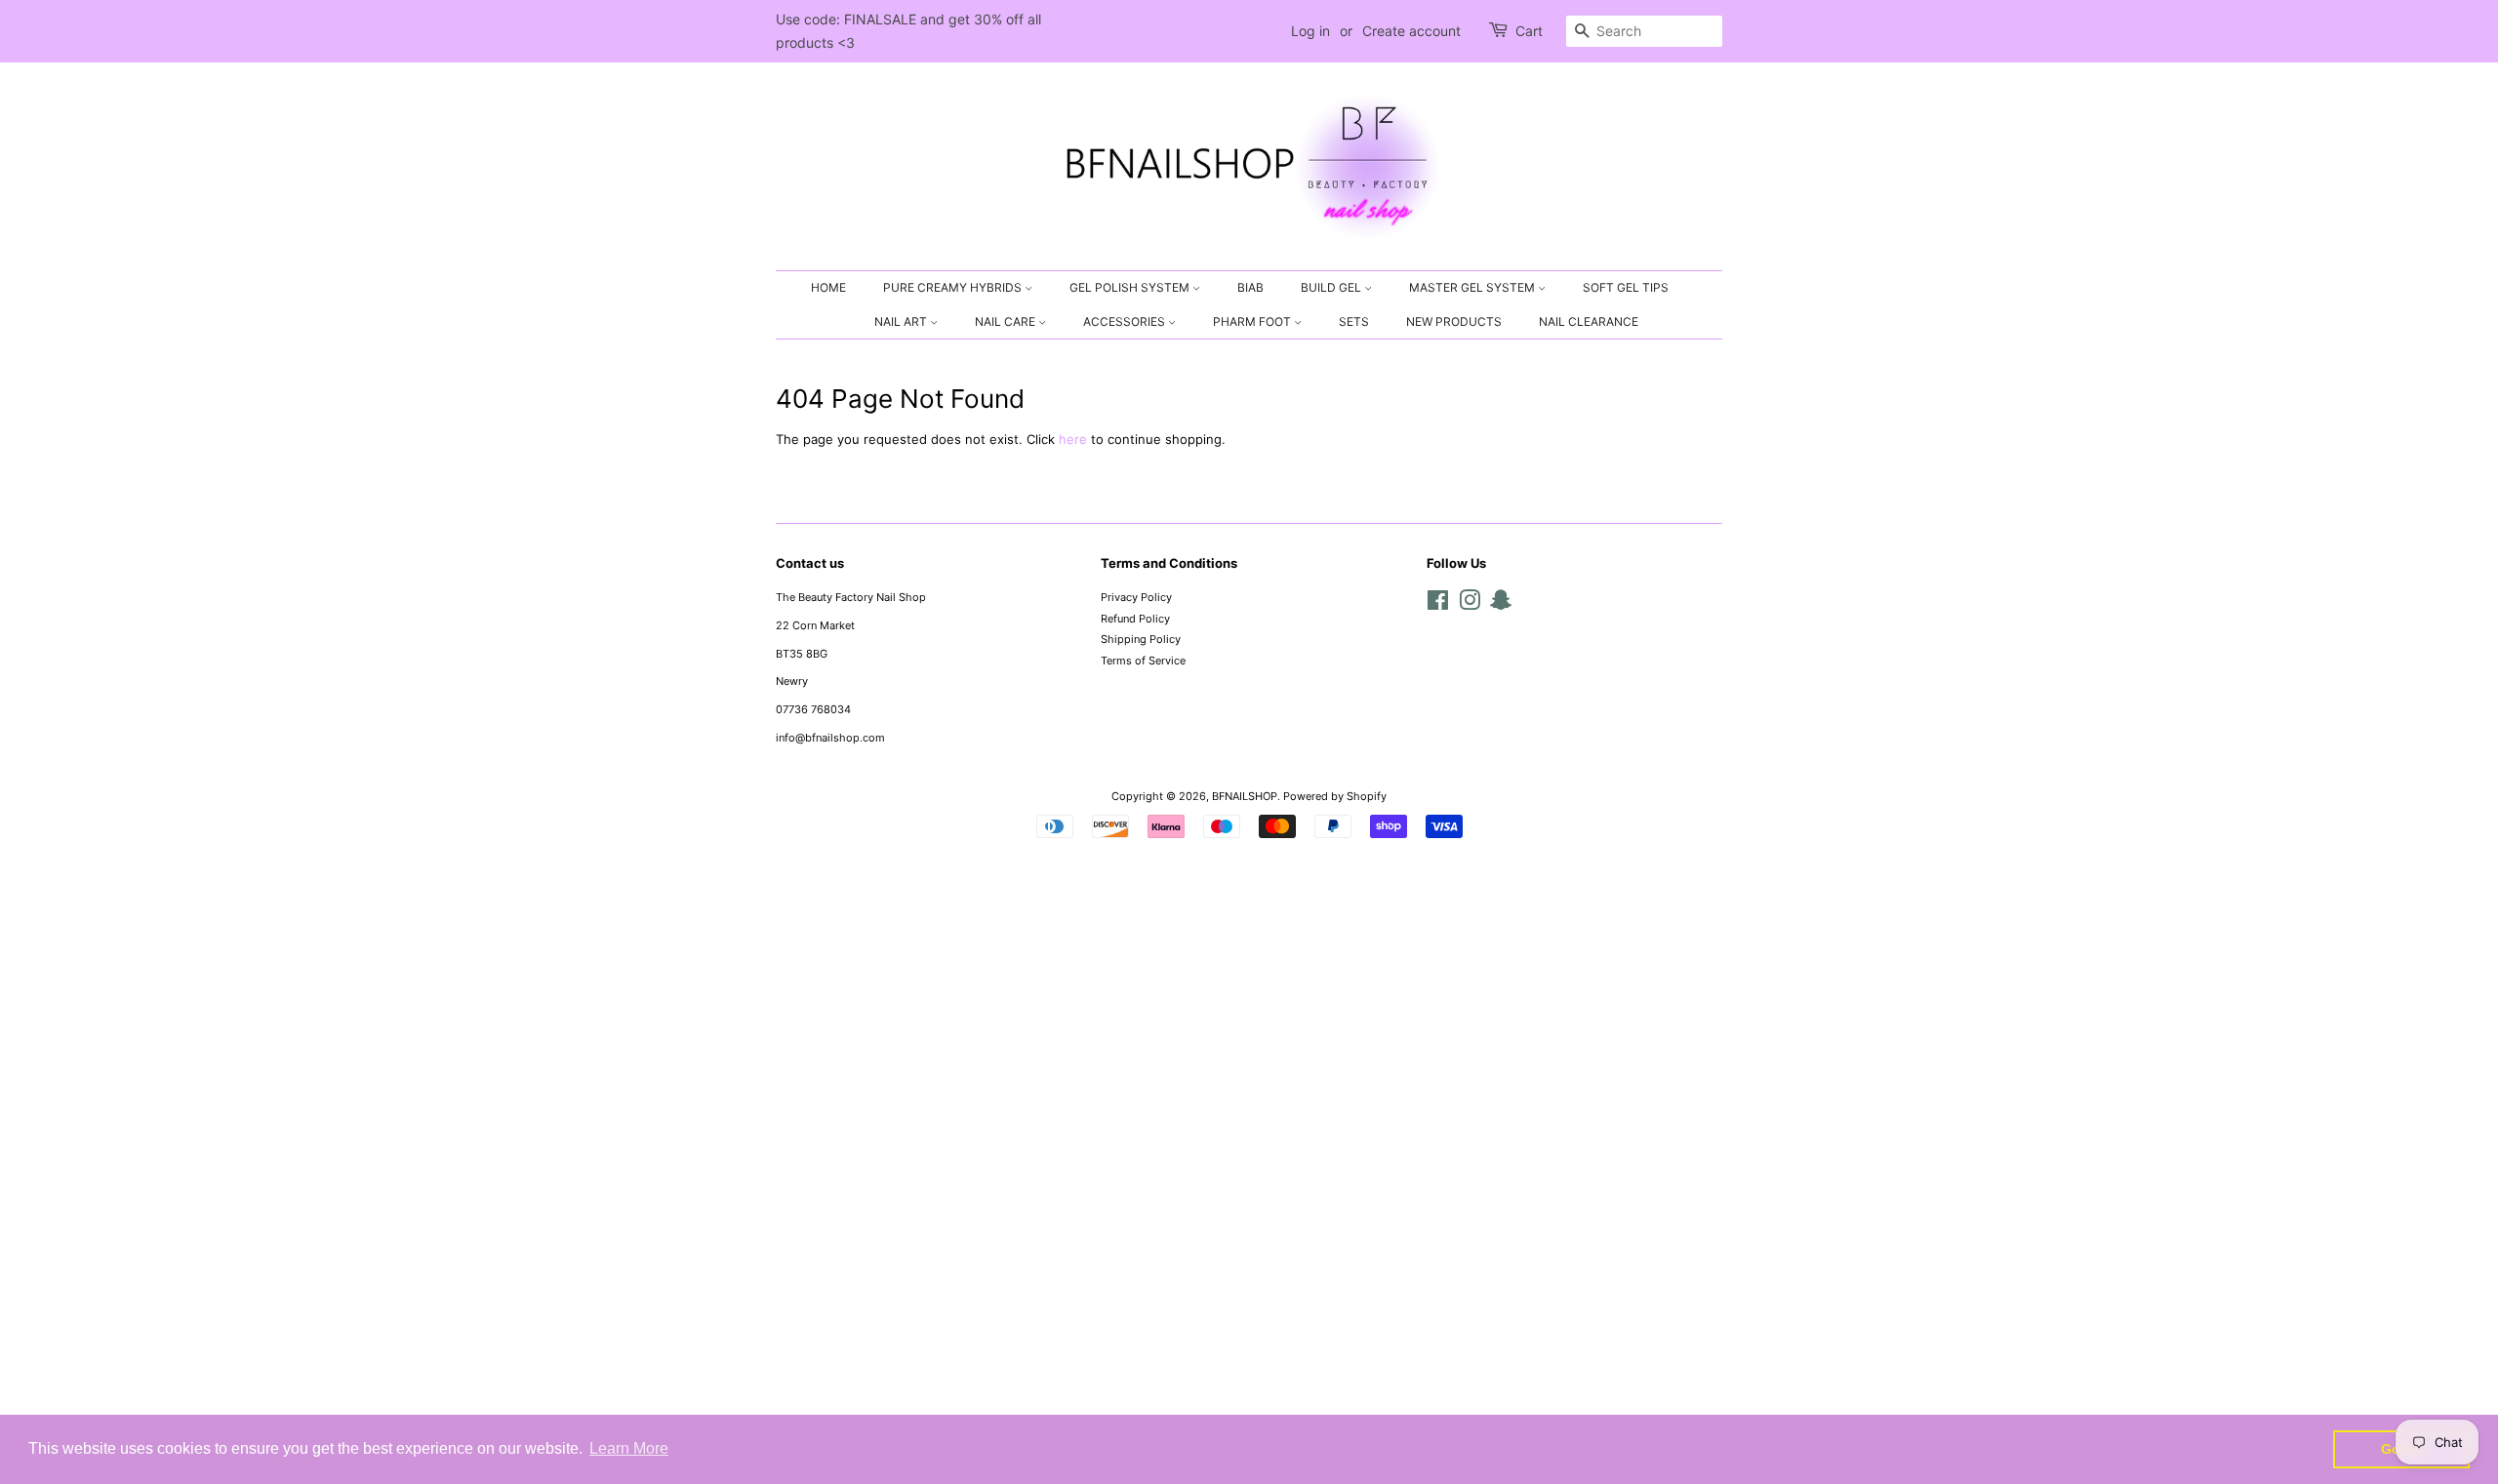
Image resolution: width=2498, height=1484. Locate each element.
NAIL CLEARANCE (1589, 321)
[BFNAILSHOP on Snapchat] (1501, 605)
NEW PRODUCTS (1454, 321)
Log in (1310, 31)
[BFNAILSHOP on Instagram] (1470, 605)
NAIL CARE (1007, 321)
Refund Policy (1135, 619)
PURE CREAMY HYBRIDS (954, 287)
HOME (828, 287)
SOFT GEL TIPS (1626, 287)
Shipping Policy (1141, 639)
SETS (1354, 321)
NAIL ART (902, 321)
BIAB (1250, 287)
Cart (1529, 31)
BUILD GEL (1332, 287)
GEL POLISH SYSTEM (1131, 287)
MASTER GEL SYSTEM (1473, 287)
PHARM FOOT (1253, 321)
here (1073, 439)
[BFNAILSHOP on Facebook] (1438, 605)
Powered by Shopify (1335, 796)
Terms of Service (1143, 661)
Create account (1411, 31)
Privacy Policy (1136, 597)
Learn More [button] (629, 1448)
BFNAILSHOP (1245, 796)
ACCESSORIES (1126, 321)
